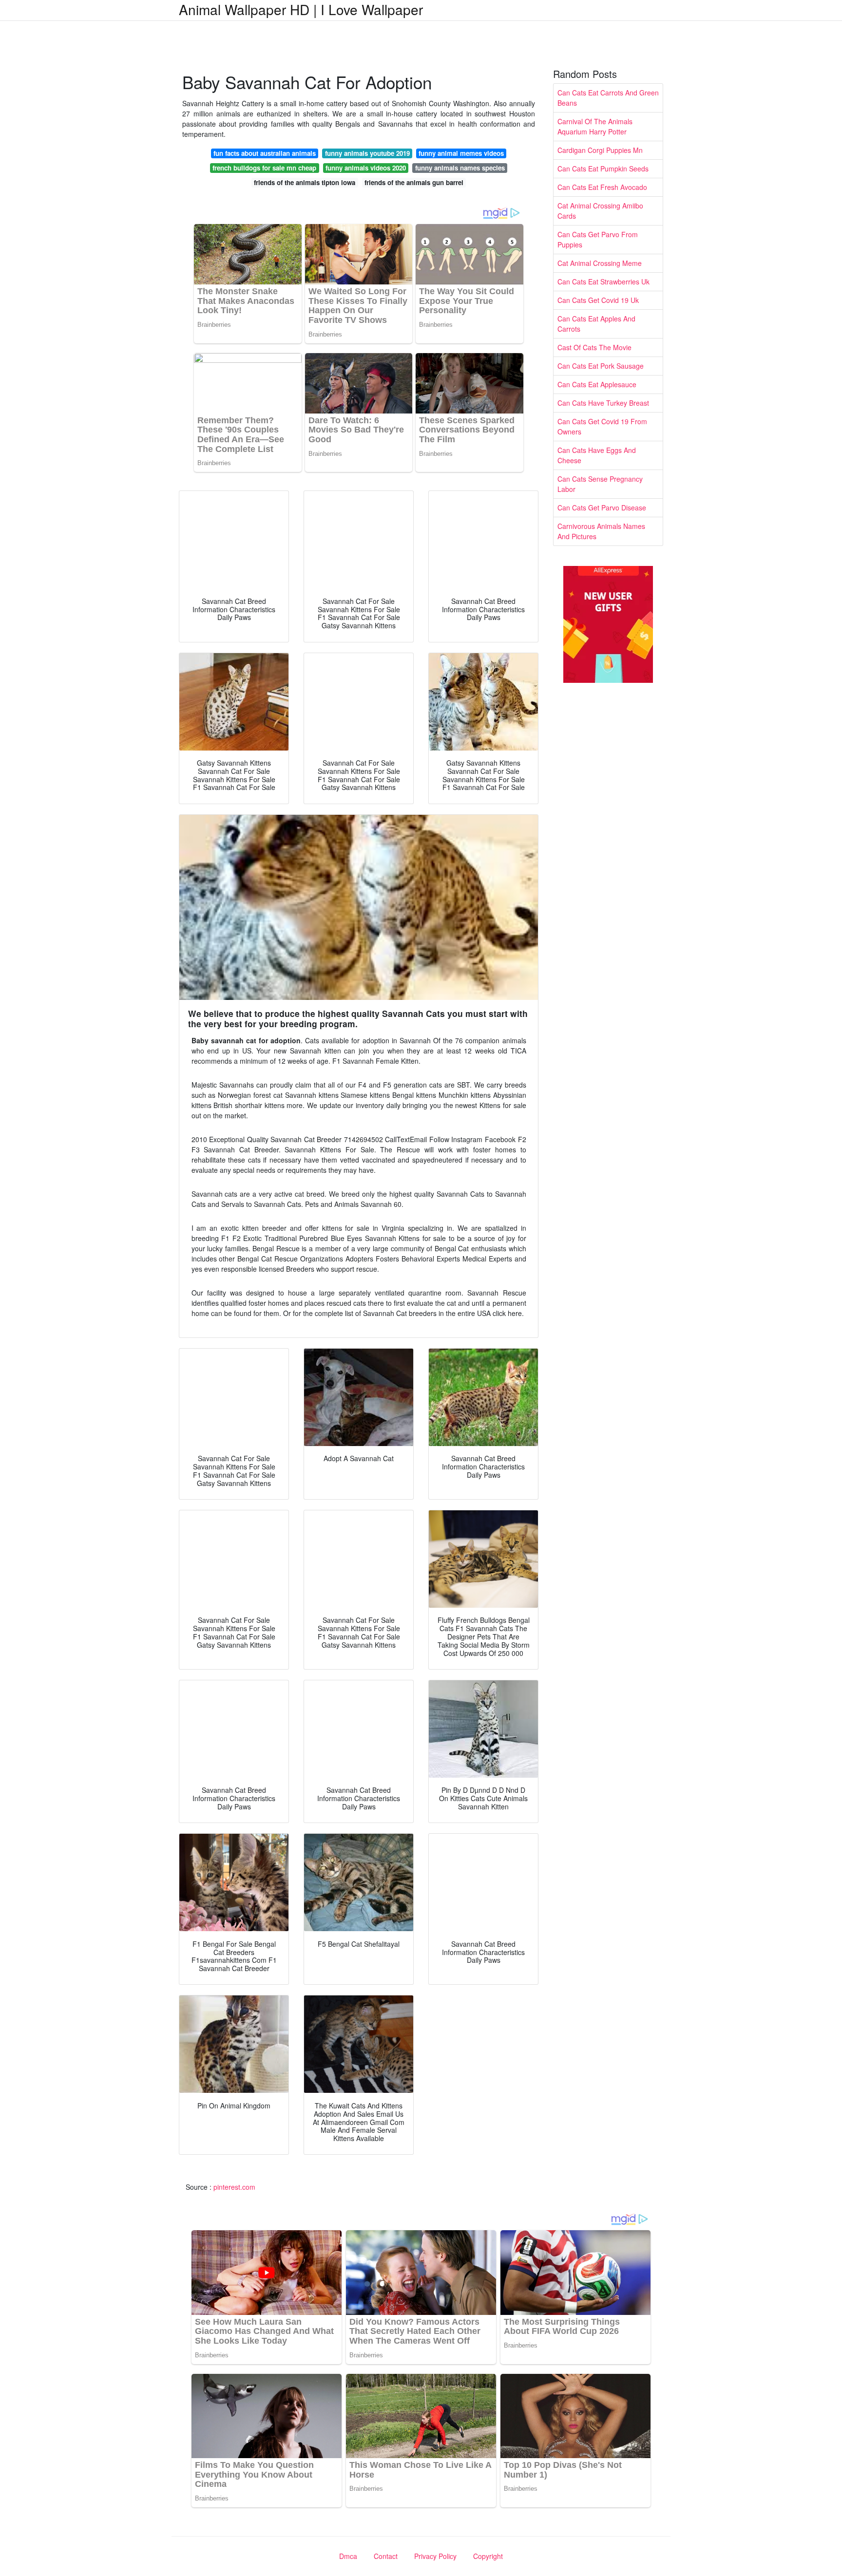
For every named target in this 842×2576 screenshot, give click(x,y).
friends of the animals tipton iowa (305, 182)
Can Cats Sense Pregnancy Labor (600, 484)
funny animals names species (460, 168)
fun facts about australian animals (265, 153)
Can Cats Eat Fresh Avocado (602, 187)
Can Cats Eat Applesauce (597, 384)
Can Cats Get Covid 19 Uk (598, 300)
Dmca (348, 2556)
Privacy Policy (435, 2556)
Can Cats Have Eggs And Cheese (597, 455)
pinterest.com (234, 2187)
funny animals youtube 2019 (367, 153)
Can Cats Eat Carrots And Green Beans (608, 98)
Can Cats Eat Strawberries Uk (603, 282)
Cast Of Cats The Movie (594, 347)
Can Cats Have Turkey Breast (603, 403)
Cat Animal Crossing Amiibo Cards (600, 211)
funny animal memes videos (461, 153)
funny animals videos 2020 (366, 168)
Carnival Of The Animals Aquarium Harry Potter (595, 126)
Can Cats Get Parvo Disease (602, 508)
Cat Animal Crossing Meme (600, 263)
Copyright (488, 2556)
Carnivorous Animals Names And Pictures (601, 531)
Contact (386, 2556)
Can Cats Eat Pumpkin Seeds (603, 169)
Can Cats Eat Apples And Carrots (596, 324)
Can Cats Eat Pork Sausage (601, 366)
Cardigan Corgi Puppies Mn (600, 150)
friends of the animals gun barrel (414, 182)
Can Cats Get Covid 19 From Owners (602, 426)
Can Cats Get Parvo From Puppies (598, 239)
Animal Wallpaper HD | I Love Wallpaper (301, 9)
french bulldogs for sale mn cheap (264, 168)
